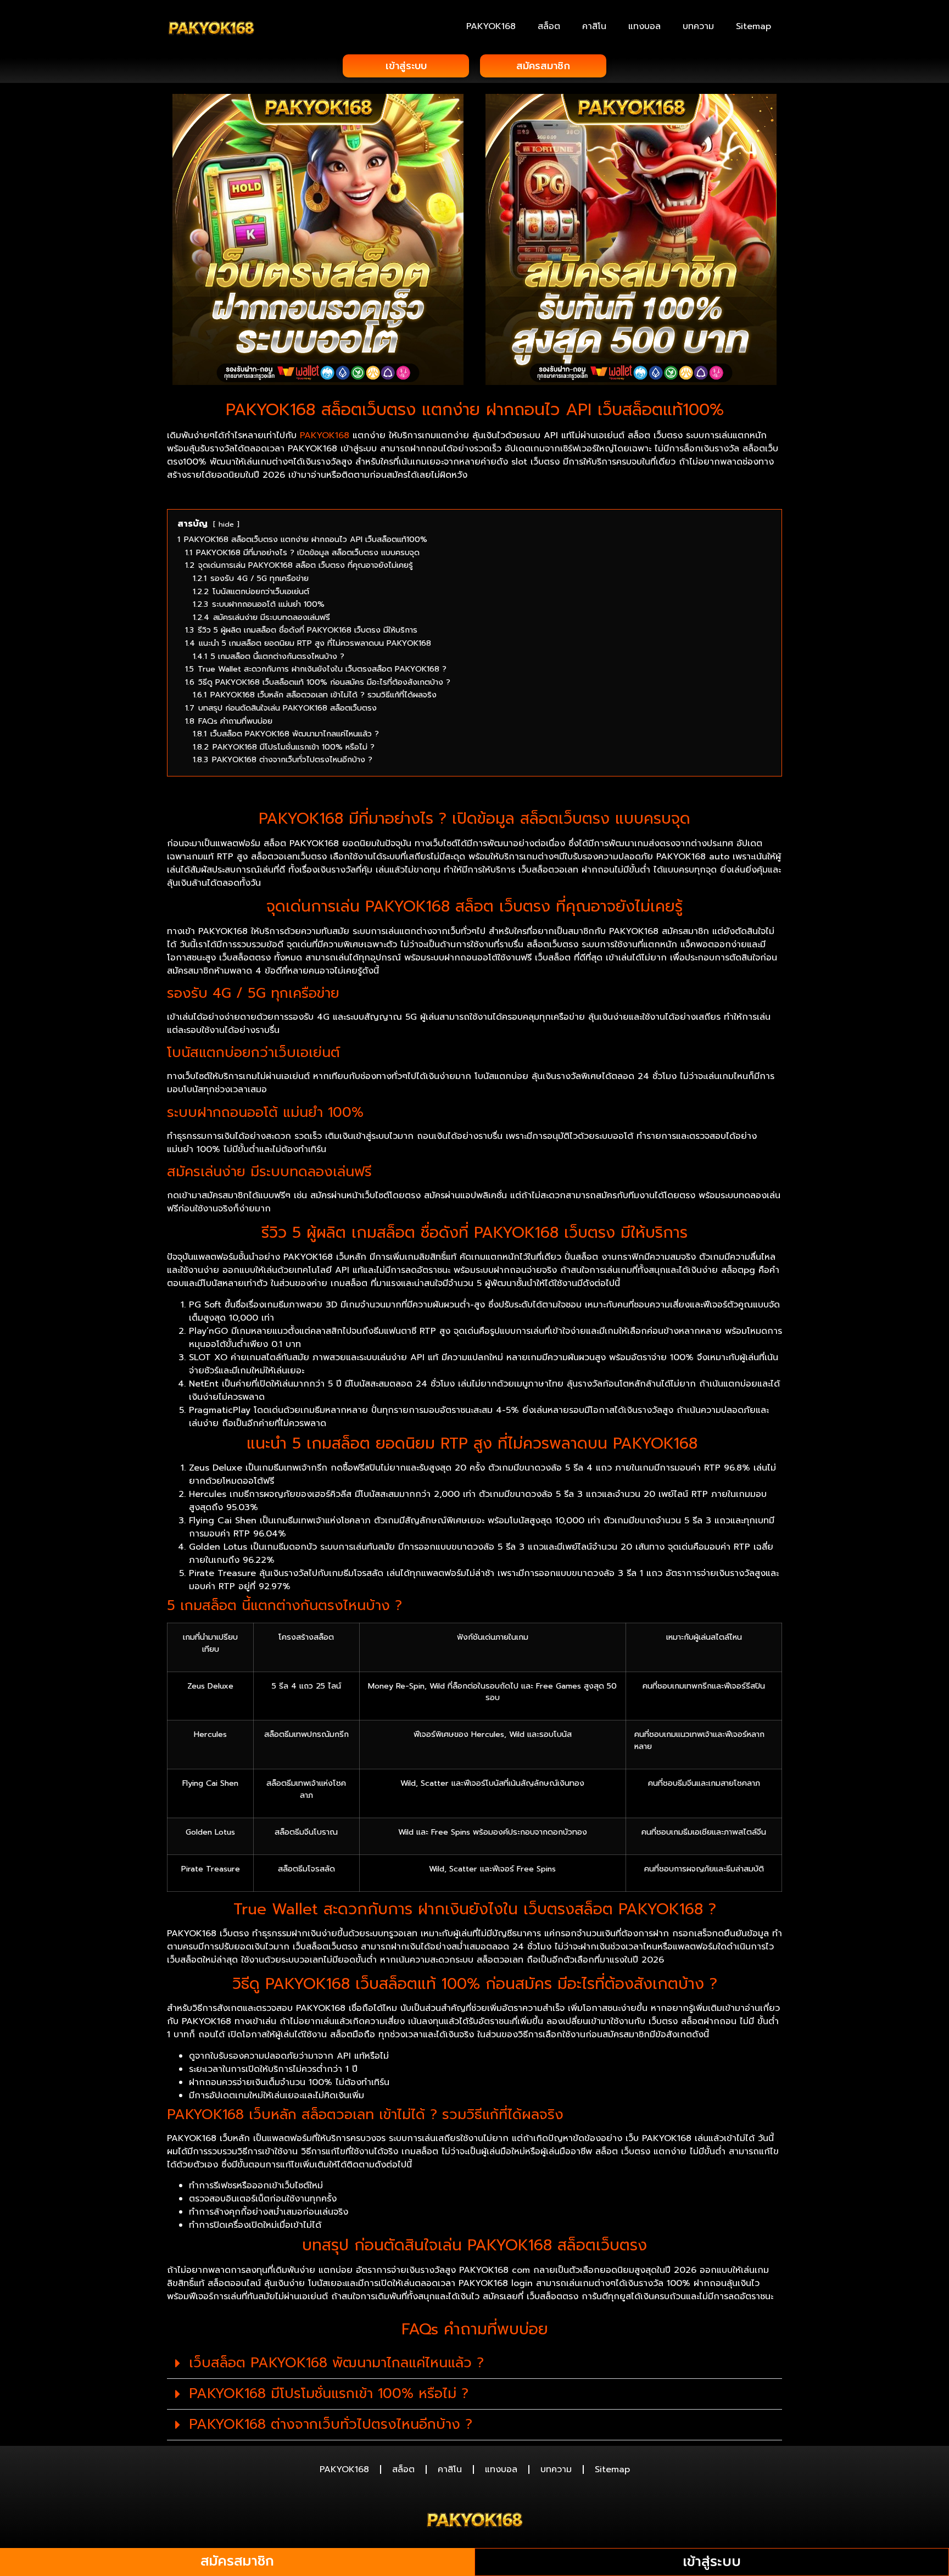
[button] (474, 2363)
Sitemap (753, 26)
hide (226, 524)
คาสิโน (594, 26)
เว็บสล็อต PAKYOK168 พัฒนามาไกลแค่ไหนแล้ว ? (336, 2363)
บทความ (698, 26)
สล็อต (549, 26)
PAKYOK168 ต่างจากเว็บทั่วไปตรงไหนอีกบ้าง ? (331, 2424)
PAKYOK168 (491, 26)
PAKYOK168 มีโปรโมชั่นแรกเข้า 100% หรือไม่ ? (329, 2394)
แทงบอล (644, 26)
